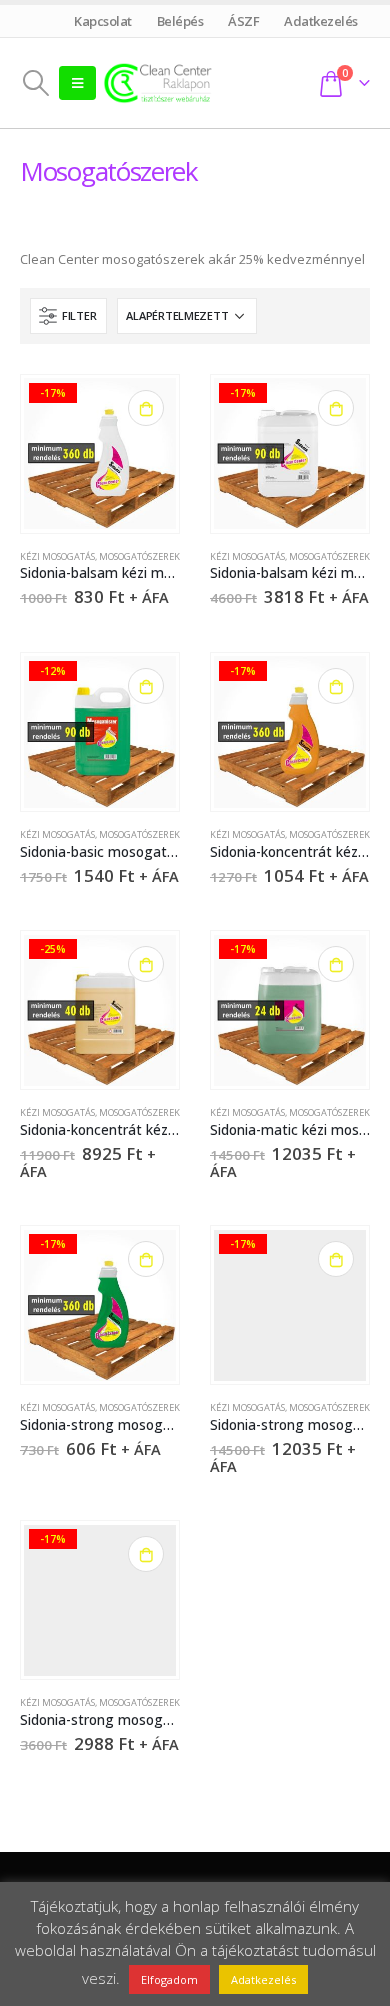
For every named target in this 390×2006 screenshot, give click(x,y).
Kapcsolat (103, 21)
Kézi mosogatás (57, 556)
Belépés (180, 21)
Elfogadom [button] (169, 1979)
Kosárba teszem (146, 408)
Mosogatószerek (139, 556)
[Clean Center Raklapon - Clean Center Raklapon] (158, 82)
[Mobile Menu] (77, 83)
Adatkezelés (321, 21)
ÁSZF (244, 21)
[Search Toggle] (35, 83)
